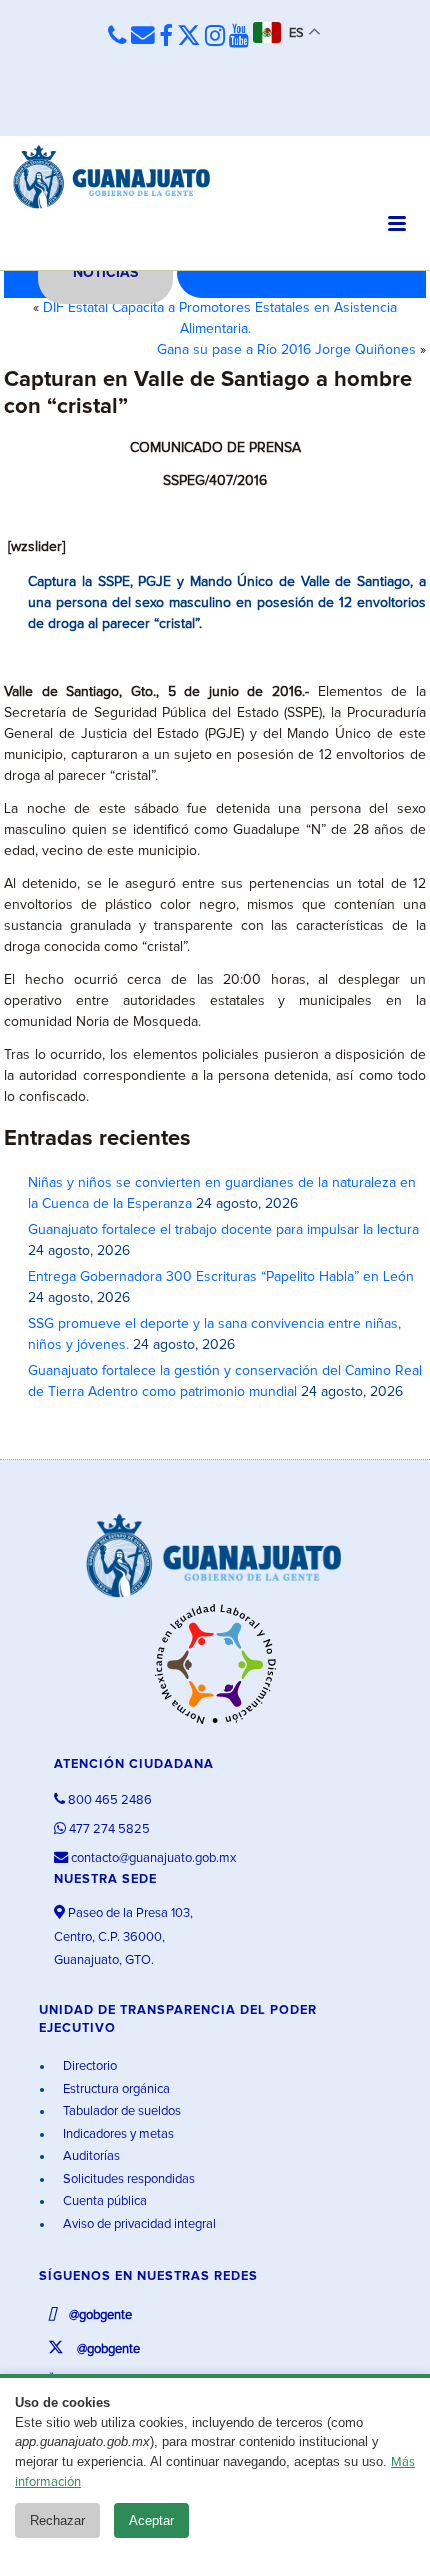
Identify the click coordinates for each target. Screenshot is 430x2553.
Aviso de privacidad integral (138, 2224)
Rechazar (57, 2520)
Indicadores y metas (117, 2134)
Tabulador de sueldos (120, 2111)
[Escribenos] (143, 36)
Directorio (88, 2066)
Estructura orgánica (115, 2089)
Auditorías (90, 2156)
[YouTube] (239, 37)
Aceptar (151, 2520)
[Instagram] (215, 37)
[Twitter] (189, 37)
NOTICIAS (105, 273)
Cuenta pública (103, 2201)
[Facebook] (166, 37)
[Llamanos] (117, 36)
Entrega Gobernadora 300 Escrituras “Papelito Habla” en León (221, 1277)
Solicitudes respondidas (127, 2179)
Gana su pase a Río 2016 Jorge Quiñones (286, 350)
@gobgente (99, 2315)
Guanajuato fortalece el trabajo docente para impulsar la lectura (223, 1230)
